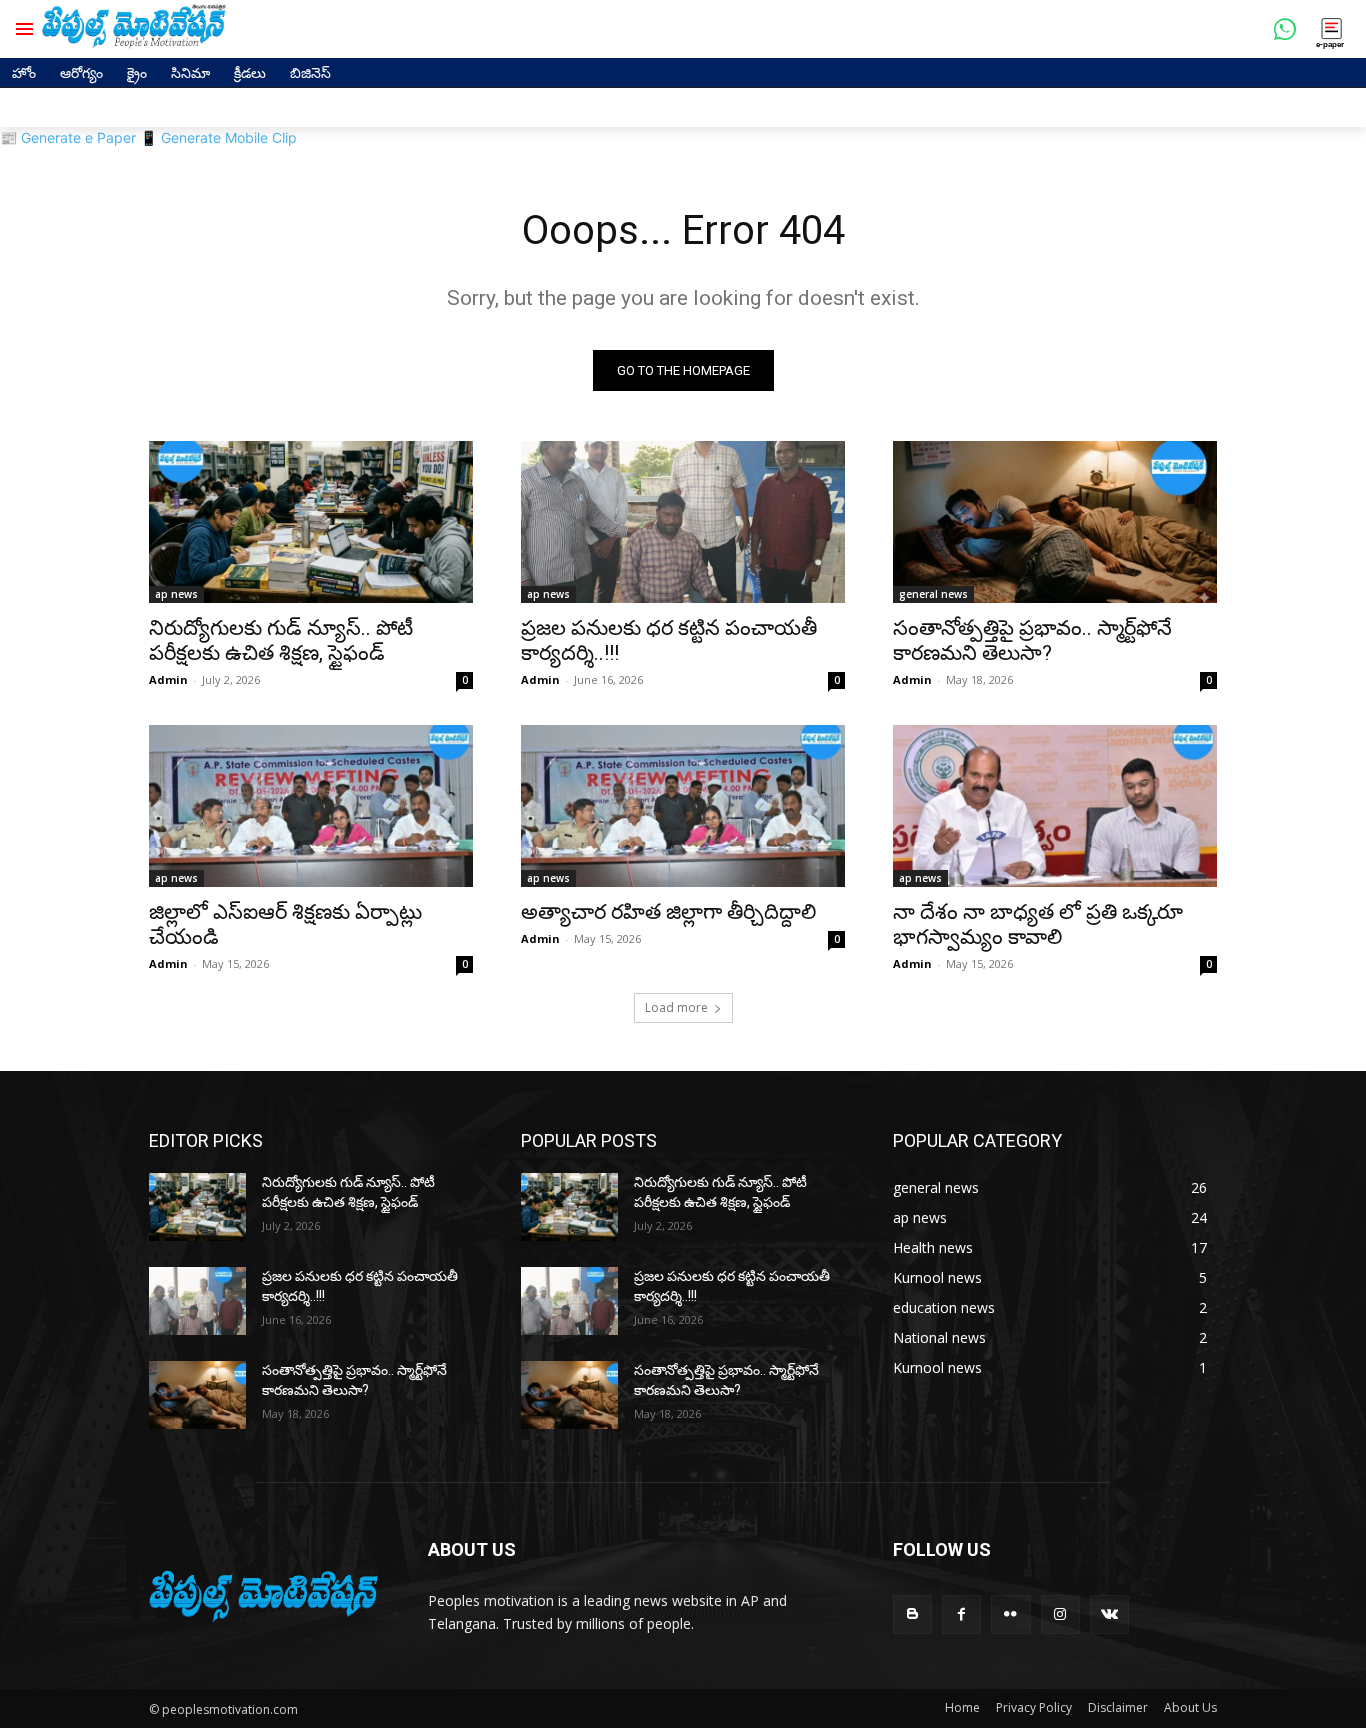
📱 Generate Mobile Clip (218, 137)
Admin (168, 679)
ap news (176, 594)
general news (933, 594)
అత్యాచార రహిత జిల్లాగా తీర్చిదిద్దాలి (668, 912)
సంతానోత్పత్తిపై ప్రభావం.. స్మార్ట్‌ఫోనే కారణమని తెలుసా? (1032, 640)
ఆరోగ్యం (81, 72)
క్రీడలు (250, 72)
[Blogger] (912, 1614)
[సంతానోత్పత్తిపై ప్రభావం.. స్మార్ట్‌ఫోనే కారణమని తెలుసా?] (1055, 522)
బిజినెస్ (310, 72)
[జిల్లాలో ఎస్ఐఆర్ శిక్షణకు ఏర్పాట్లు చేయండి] (311, 806)
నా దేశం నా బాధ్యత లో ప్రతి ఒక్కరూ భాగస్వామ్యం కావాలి (1038, 924)
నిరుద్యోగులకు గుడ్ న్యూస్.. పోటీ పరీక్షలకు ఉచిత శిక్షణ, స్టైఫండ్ (281, 640)
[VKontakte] (1109, 1614)
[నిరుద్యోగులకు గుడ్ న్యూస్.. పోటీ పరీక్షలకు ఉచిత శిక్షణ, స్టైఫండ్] (311, 522)
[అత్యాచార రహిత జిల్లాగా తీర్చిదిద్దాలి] (683, 806)
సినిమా (190, 72)
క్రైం (137, 72)
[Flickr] (1010, 1614)
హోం (24, 72)
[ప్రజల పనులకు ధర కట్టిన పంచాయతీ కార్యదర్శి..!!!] (683, 522)
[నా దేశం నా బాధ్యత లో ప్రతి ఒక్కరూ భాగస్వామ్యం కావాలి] (1055, 806)
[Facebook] (961, 1614)
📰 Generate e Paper (68, 137)
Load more (676, 1007)
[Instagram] (1060, 1614)
